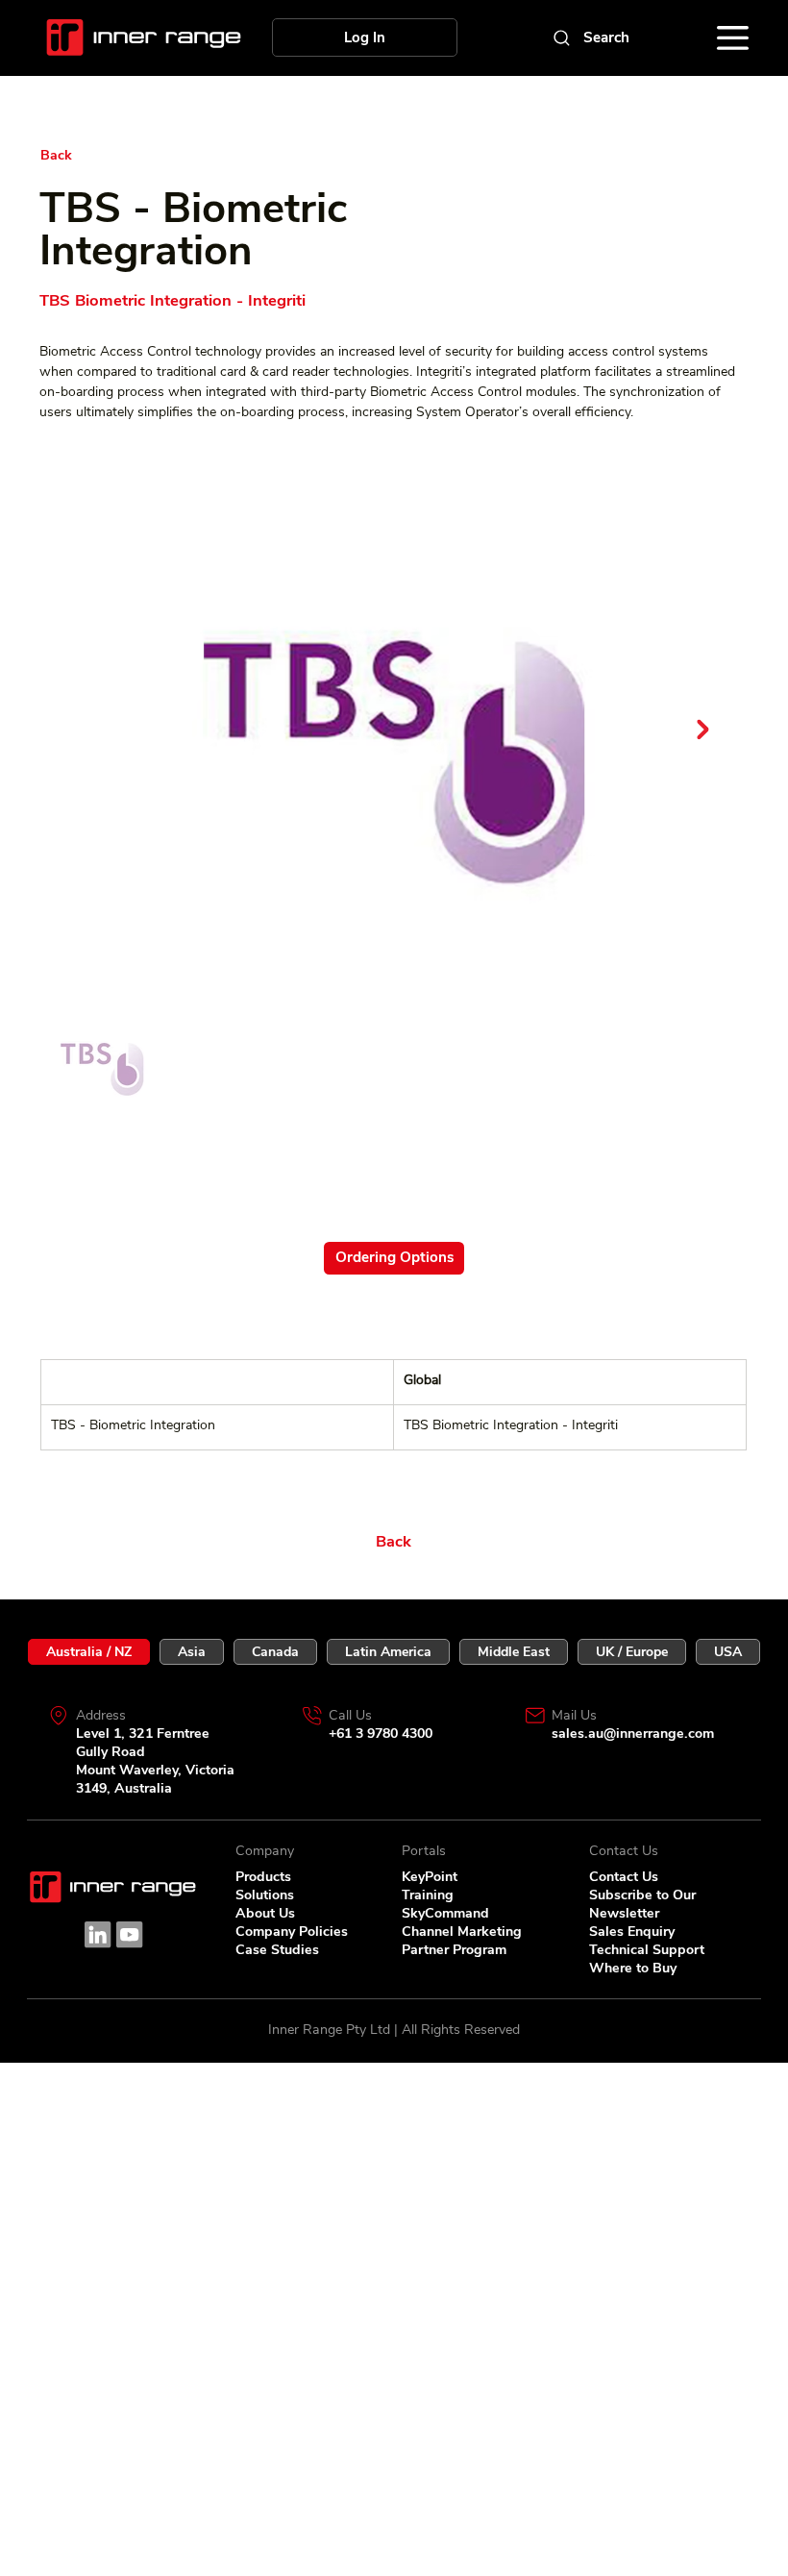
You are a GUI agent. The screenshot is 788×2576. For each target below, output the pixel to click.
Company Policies (292, 1932)
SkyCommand (445, 1913)
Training (428, 1895)
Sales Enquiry (632, 1932)
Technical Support (647, 1950)
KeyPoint (430, 1877)
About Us (265, 1913)
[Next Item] (702, 730)
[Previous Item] (86, 730)
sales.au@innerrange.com (633, 1734)
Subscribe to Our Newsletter (642, 1904)
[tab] (89, 1652)
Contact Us (624, 1877)
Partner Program (454, 1950)
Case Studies (277, 1950)
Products (263, 1877)
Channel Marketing (462, 1932)
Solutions (265, 1895)
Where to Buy (633, 1968)
